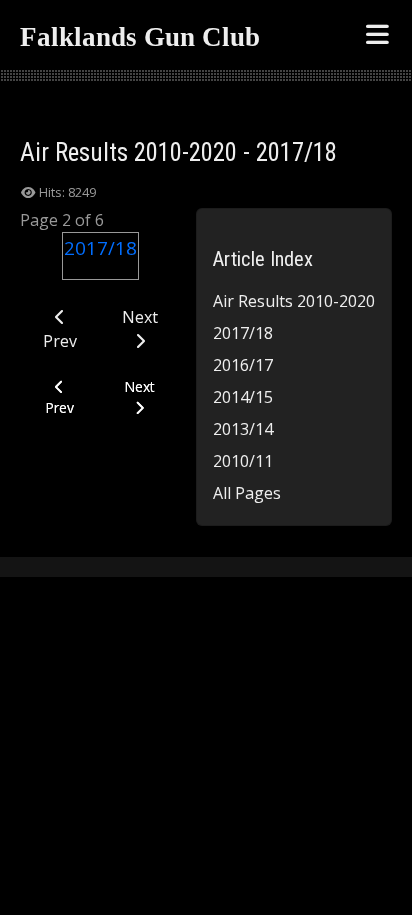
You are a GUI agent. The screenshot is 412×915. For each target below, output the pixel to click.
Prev (60, 341)
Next (140, 317)
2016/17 (243, 365)
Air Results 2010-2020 (294, 301)
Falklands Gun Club (140, 37)
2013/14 (243, 429)
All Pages (247, 493)
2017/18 (243, 333)
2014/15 (243, 397)
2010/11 (243, 461)
